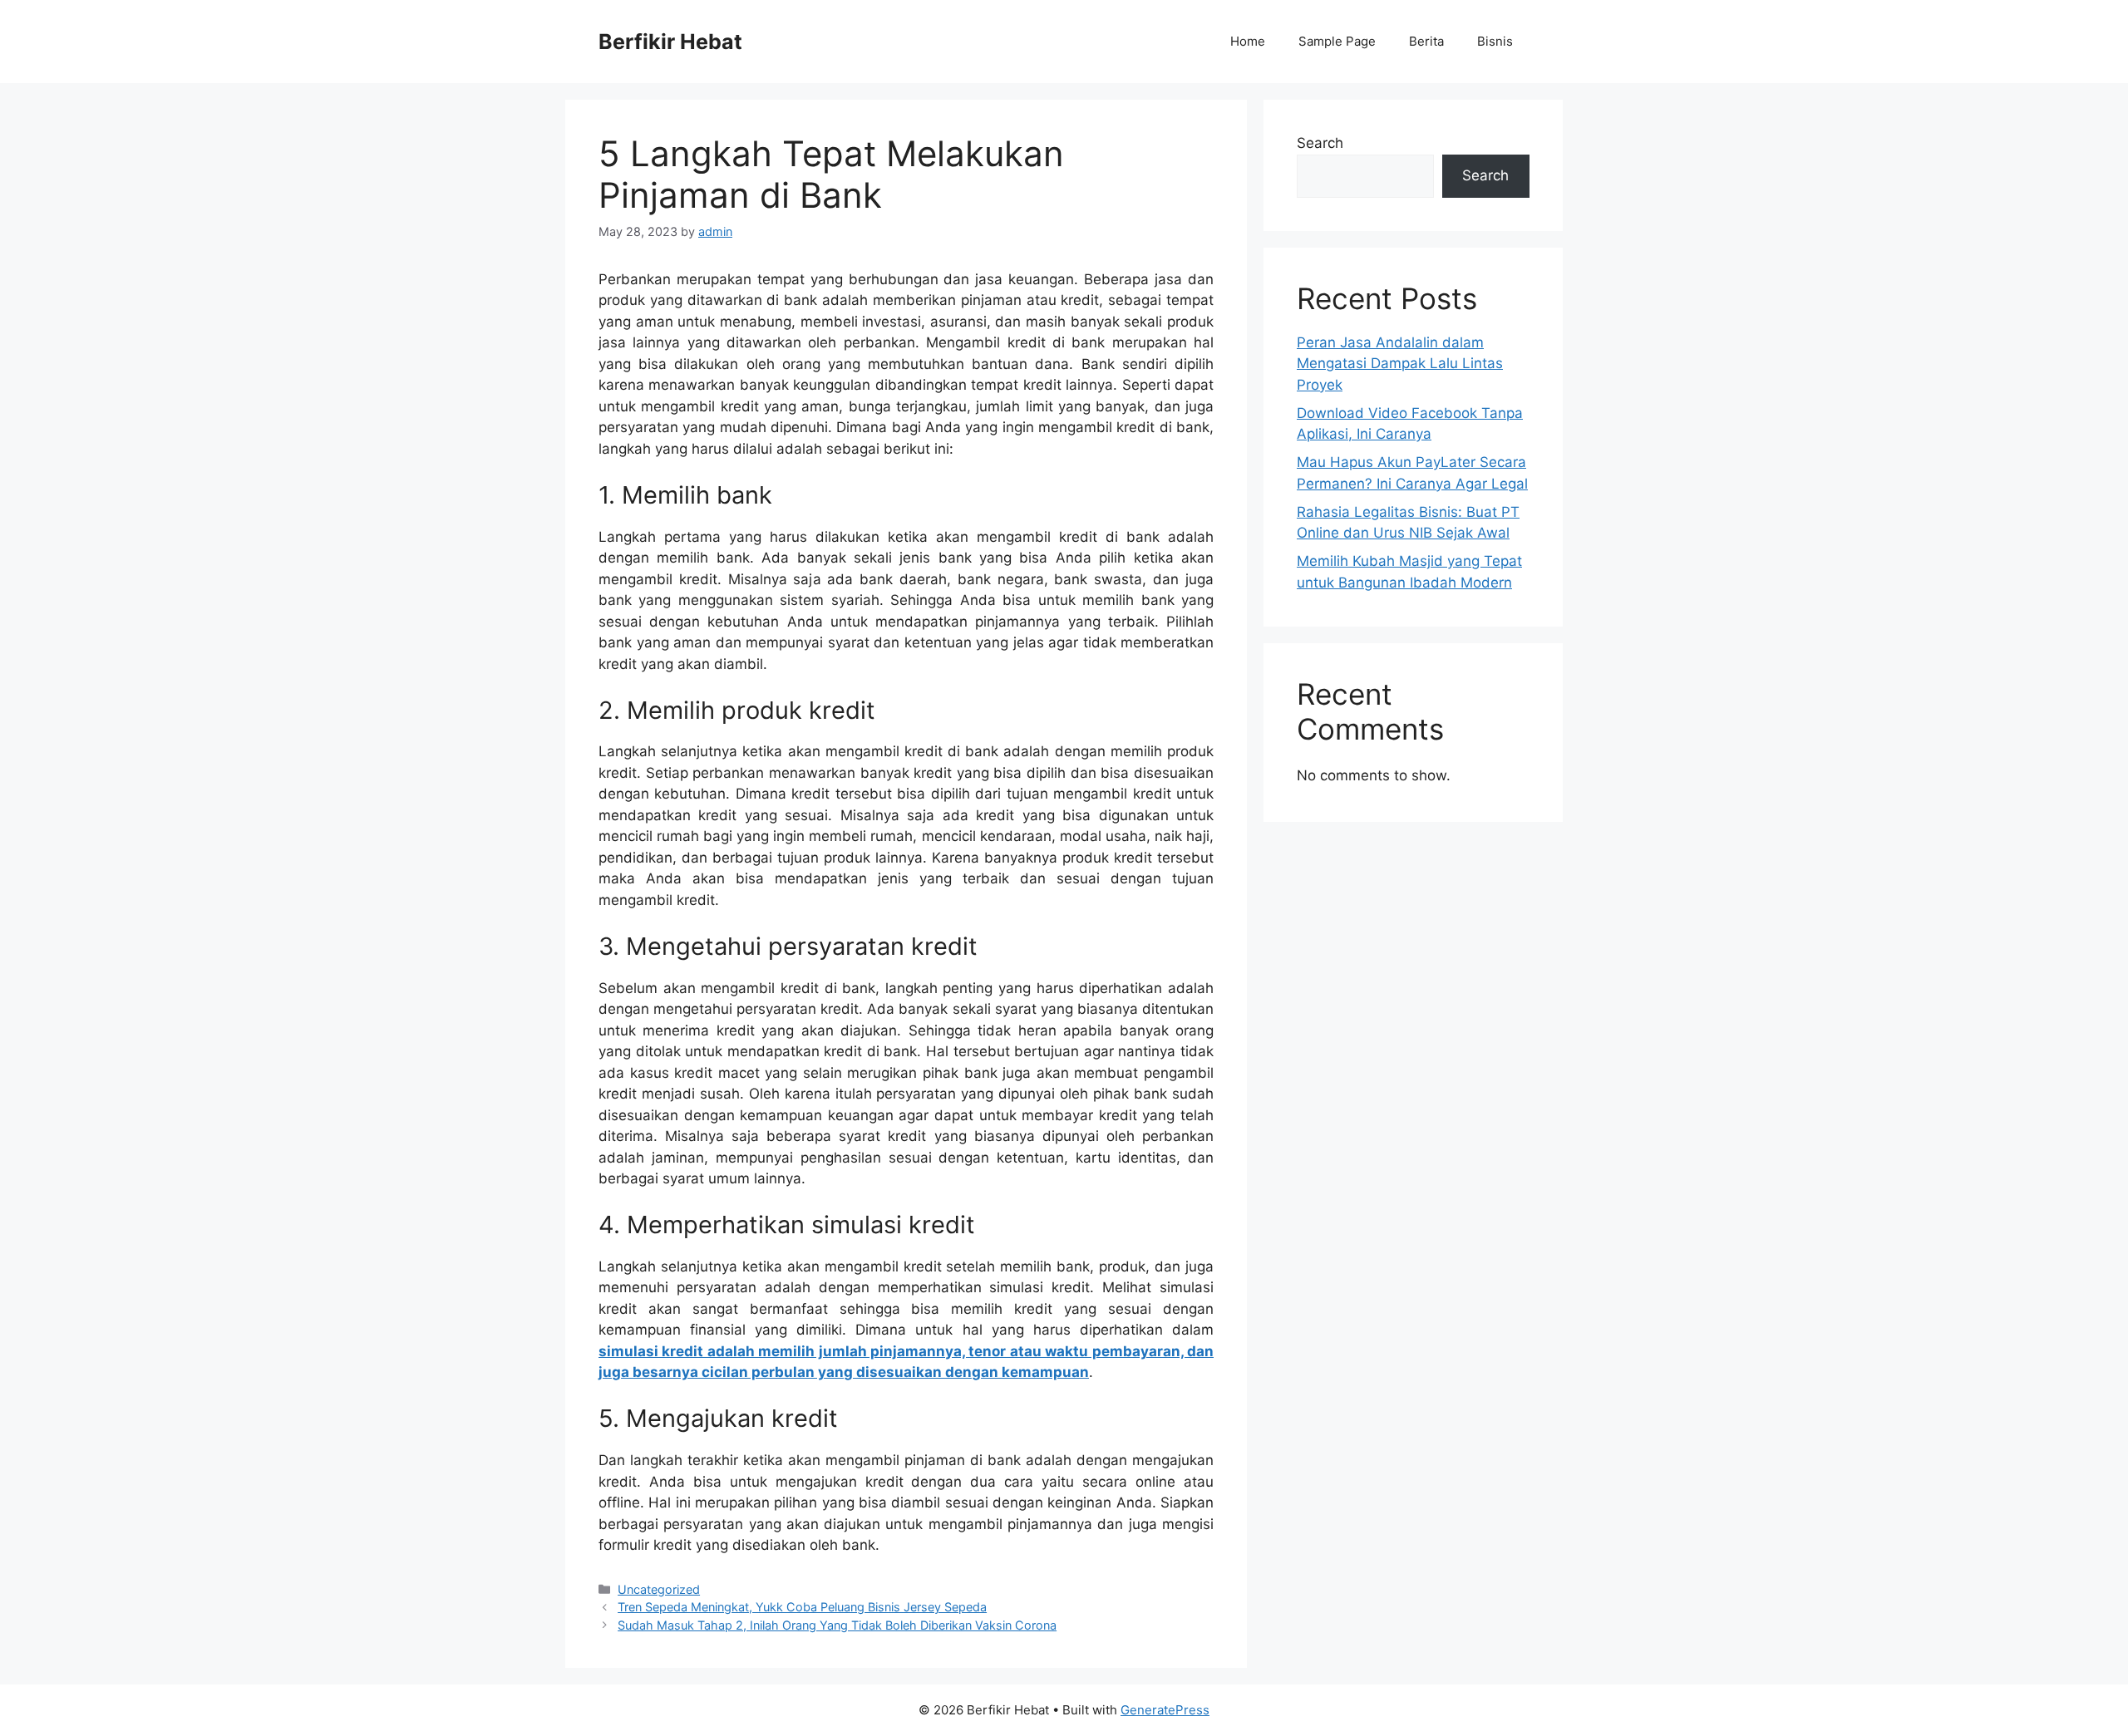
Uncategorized (659, 1589)
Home (1248, 41)
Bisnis (1495, 41)
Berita (1426, 41)
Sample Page (1337, 41)
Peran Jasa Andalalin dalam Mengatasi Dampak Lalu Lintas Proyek (1400, 364)
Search (1320, 143)
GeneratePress (1165, 1710)
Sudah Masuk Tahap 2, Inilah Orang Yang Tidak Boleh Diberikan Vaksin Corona (837, 1625)
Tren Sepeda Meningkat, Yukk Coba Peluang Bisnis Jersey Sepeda (802, 1607)
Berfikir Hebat (670, 42)
